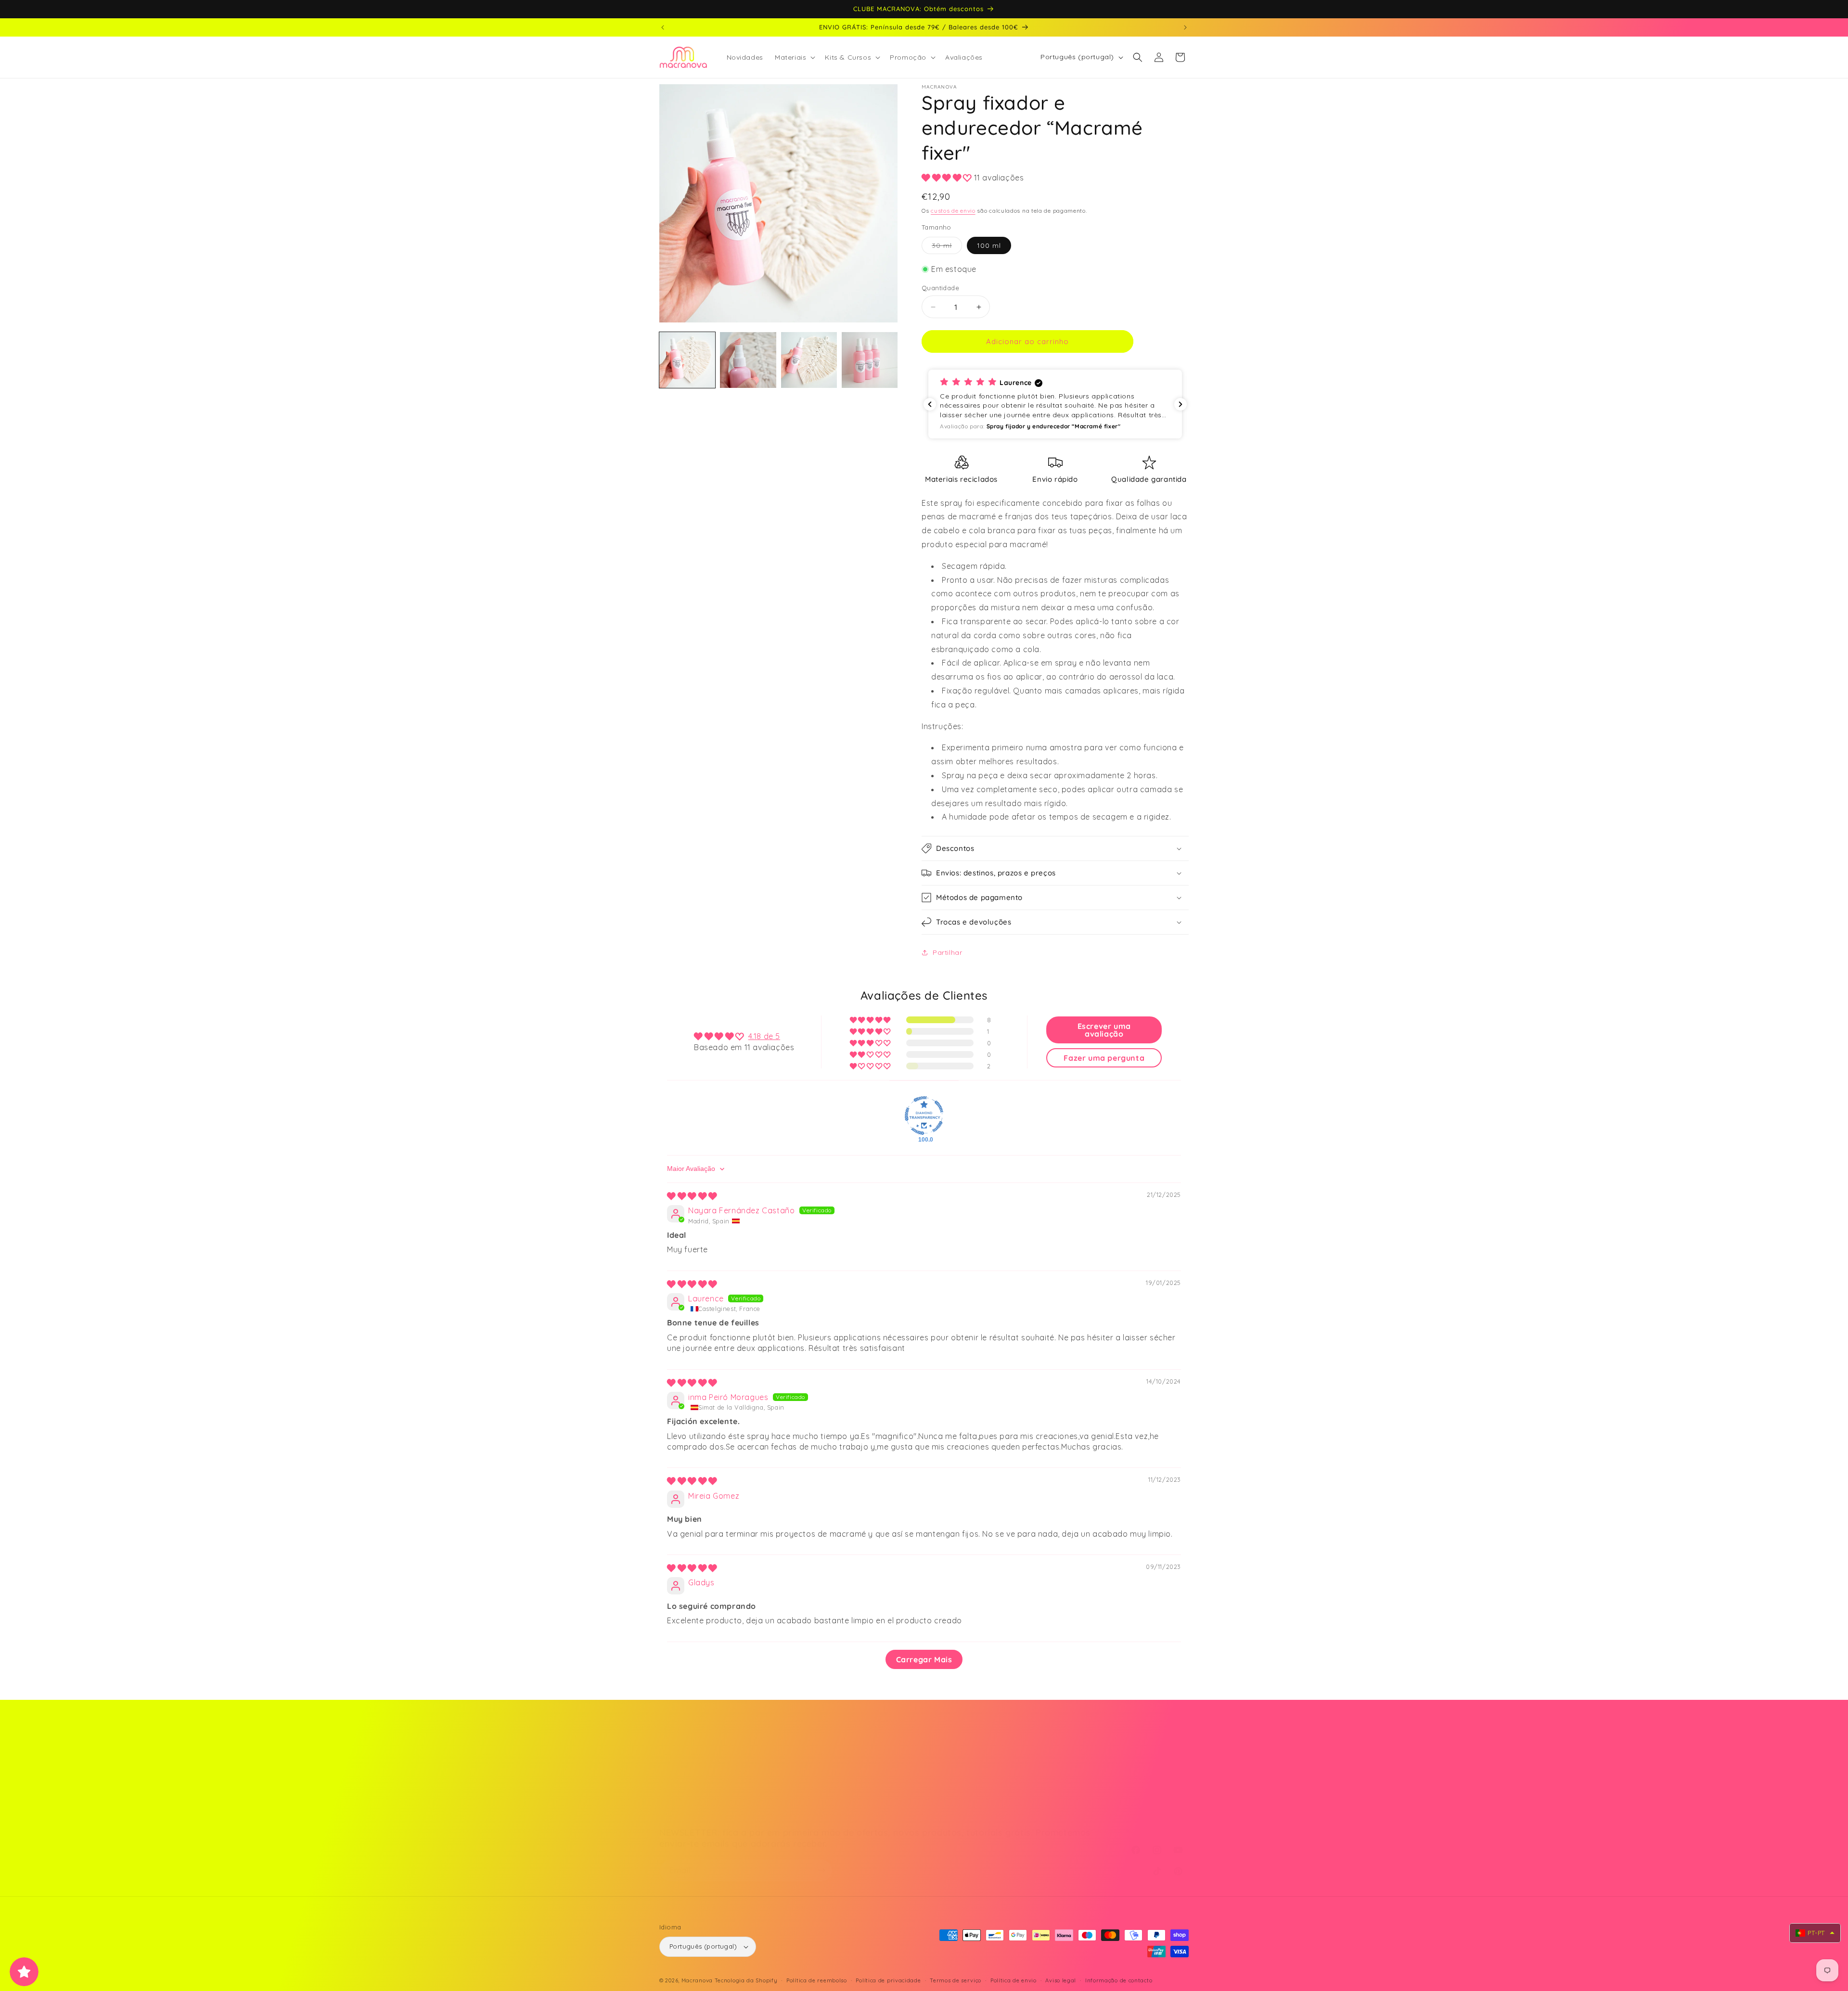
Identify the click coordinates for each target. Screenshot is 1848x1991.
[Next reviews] (1181, 404)
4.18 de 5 (764, 1036)
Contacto (1034, 1762)
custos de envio (953, 211)
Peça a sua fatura (870, 1779)
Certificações (1040, 1796)
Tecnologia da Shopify (746, 1980)
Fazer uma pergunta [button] (1104, 1058)
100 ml (989, 245)
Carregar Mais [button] (924, 1659)
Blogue (1029, 1779)
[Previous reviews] (930, 404)
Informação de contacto (1119, 1980)
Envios (849, 1762)
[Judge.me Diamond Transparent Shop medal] (924, 1116)
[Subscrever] (821, 1870)
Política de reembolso (817, 1980)
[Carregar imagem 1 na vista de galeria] (687, 360)
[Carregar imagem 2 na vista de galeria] (748, 360)
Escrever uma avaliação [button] (1104, 1030)
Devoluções (858, 1796)
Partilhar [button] (947, 952)
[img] (692, 1196)
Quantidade (940, 288)
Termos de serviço (956, 1980)
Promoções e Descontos (702, 1796)
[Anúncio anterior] (663, 27)
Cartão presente (688, 1779)
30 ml (947, 247)
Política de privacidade (888, 1980)
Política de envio (1014, 1980)
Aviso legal (1061, 1980)
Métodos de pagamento (701, 1762)
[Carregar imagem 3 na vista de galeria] (809, 360)
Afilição (672, 1813)
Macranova (697, 1980)
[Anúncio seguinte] (1185, 27)
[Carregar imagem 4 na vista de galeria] (870, 360)
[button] (794, 57)
